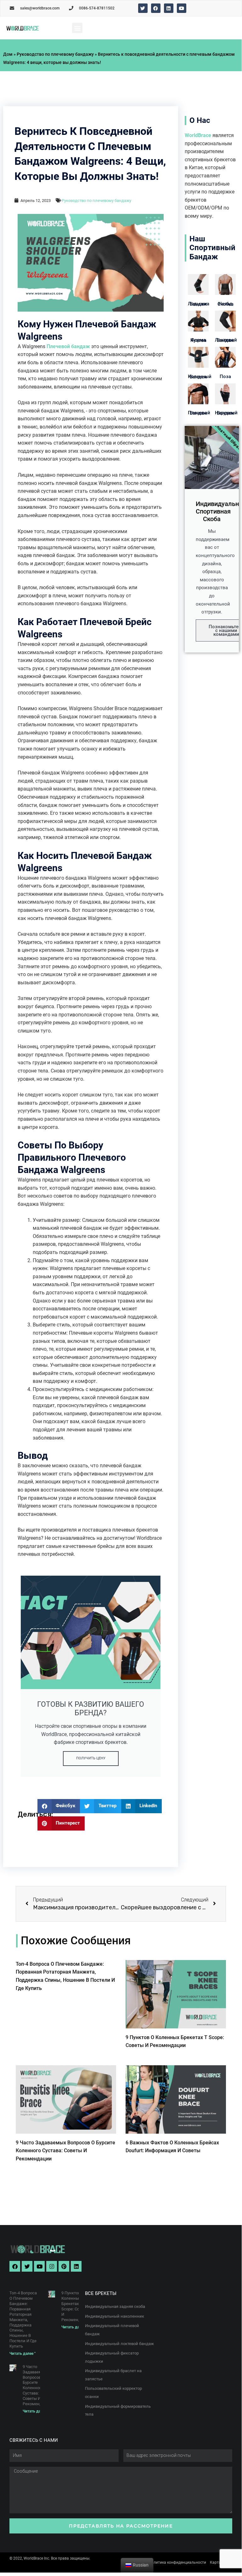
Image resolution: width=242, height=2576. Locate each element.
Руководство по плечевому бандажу (55, 54)
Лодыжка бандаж (199, 304)
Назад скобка (225, 304)
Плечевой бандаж (68, 346)
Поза (225, 377)
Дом (8, 54)
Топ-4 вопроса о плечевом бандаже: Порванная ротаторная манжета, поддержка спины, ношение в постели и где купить (23, 2320)
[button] (77, 28)
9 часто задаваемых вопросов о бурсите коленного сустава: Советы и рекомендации (65, 2151)
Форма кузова (198, 340)
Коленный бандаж (200, 377)
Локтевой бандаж (226, 340)
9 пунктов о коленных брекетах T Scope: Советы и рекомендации (76, 2306)
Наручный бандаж (226, 413)
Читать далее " (23, 2354)
